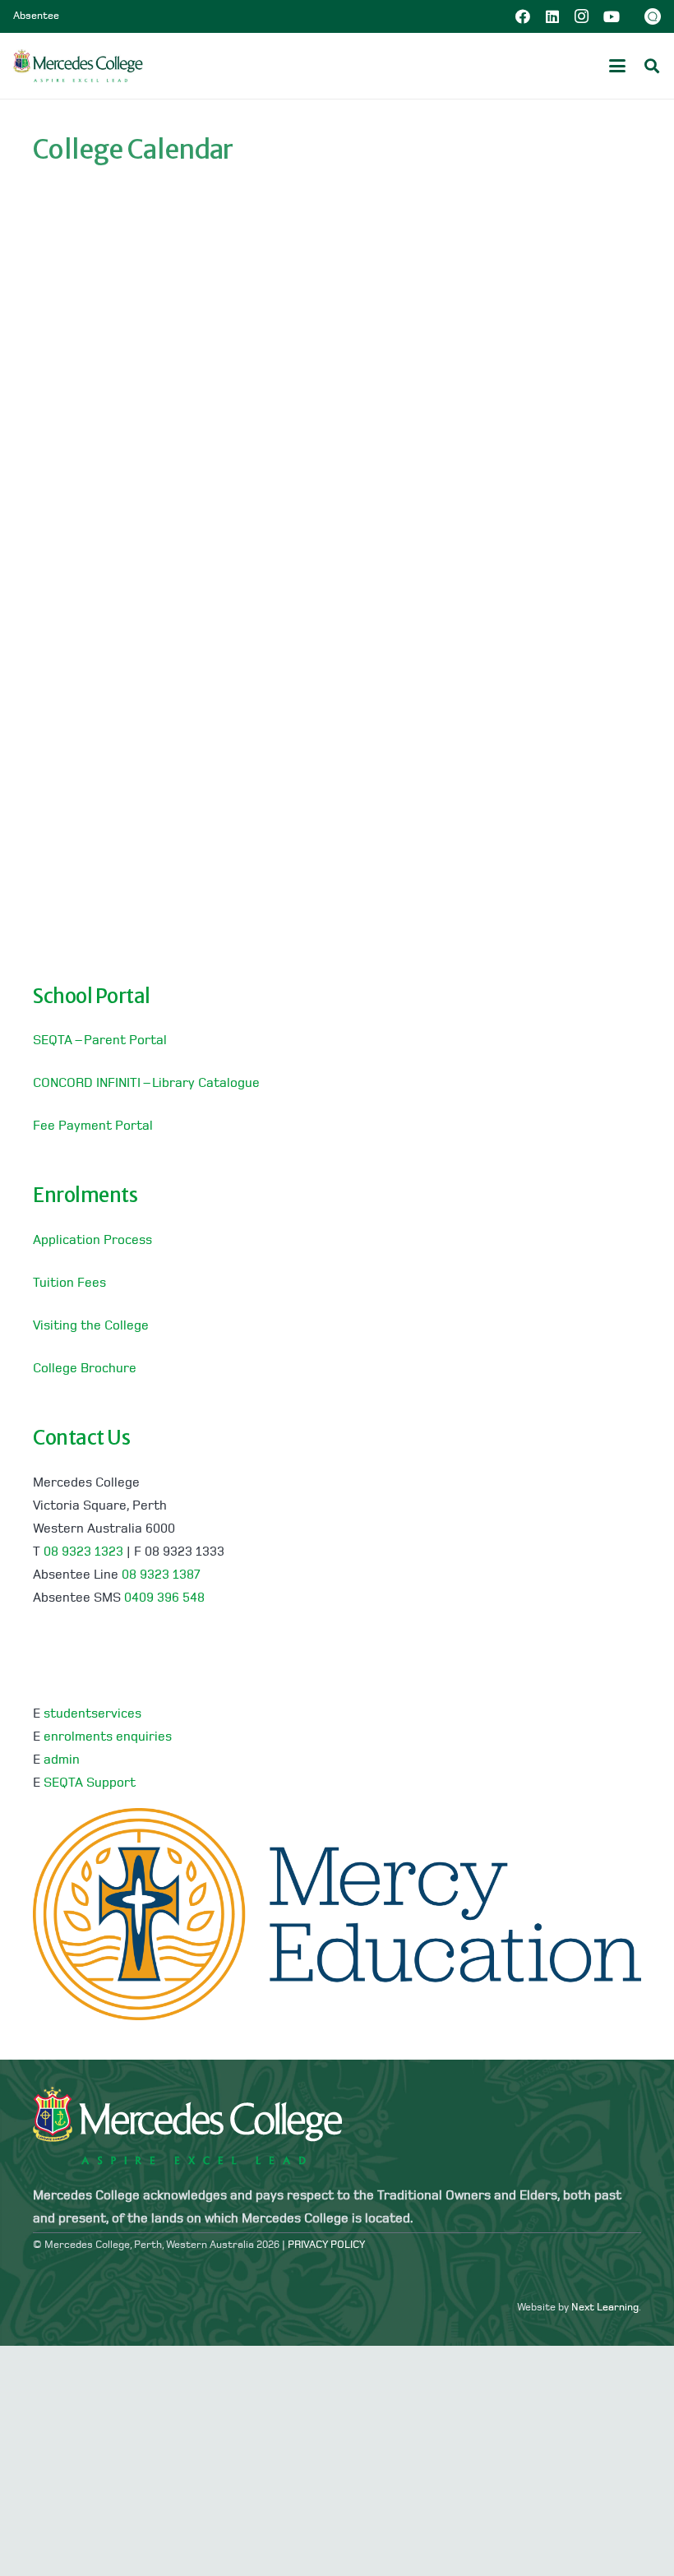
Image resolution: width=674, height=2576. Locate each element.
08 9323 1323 (83, 1552)
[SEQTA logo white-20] (653, 16)
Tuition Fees (69, 1283)
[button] (617, 66)
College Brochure (85, 1369)
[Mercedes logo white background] (78, 66)
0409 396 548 (164, 1598)
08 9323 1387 (161, 1575)
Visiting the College (91, 1326)
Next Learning (605, 2308)
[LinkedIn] (552, 16)
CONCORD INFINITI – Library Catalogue (146, 1084)
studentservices (92, 1714)
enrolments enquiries (108, 1737)
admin (62, 1760)
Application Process (92, 1241)
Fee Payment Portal (93, 1126)
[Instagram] (582, 16)
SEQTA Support (90, 1783)
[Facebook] (523, 16)
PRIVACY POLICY (326, 2245)
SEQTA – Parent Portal (100, 1041)
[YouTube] (612, 16)
